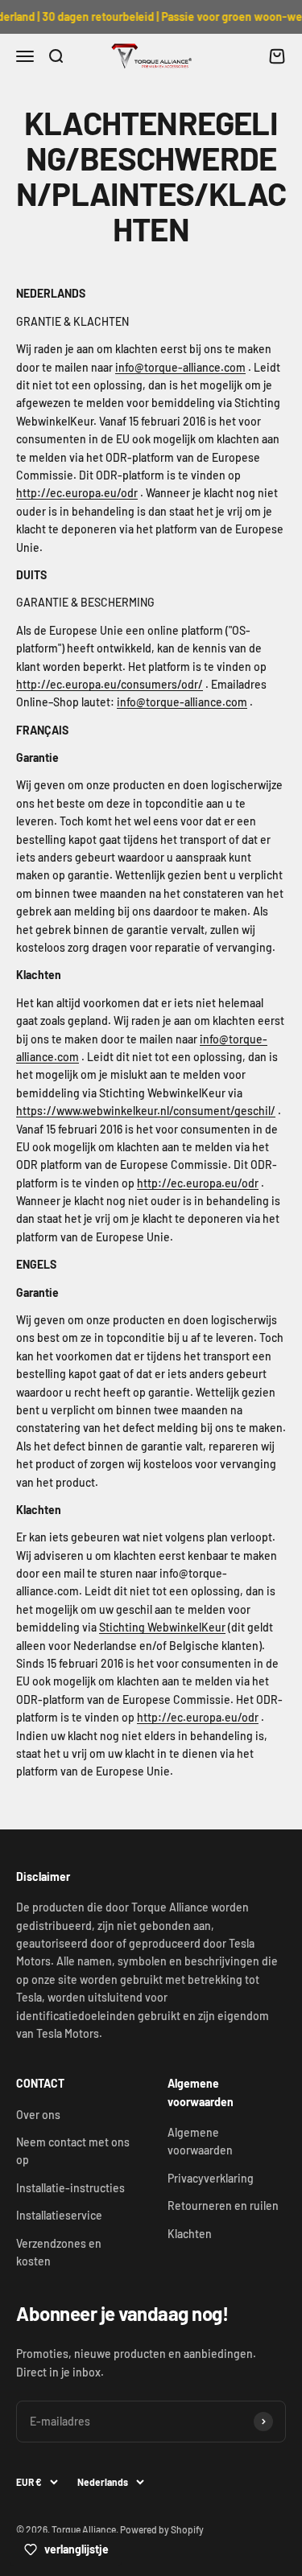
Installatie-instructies (70, 2188)
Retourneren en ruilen (223, 2206)
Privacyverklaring (211, 2178)
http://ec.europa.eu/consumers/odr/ (110, 684)
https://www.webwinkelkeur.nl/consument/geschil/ (146, 1111)
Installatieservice (59, 2215)
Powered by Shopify (162, 2529)
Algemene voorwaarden (200, 2141)
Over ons (38, 2115)
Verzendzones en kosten (59, 2252)
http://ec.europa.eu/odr (77, 493)
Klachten (190, 2234)
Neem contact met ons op (73, 2151)
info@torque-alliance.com (180, 367)
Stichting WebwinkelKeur (162, 1627)
